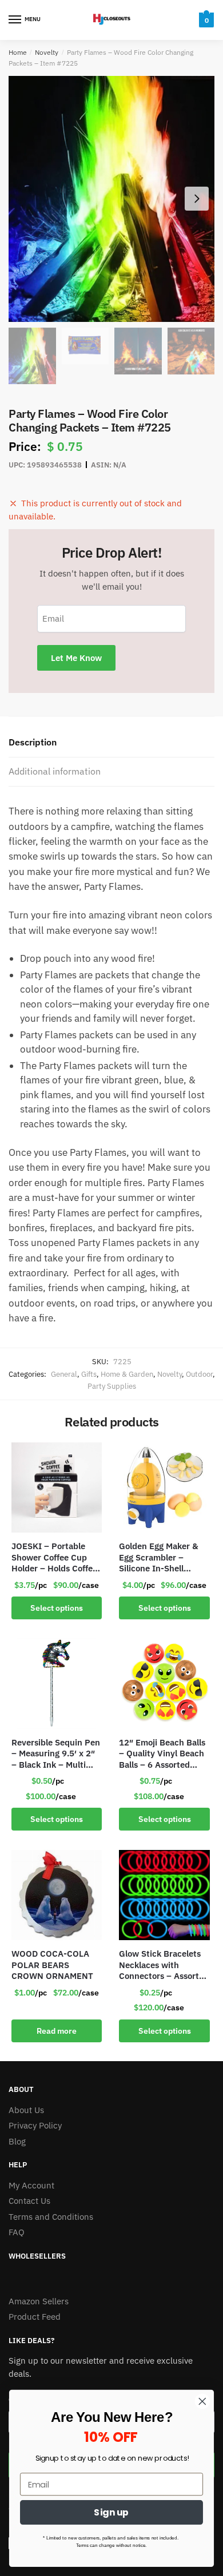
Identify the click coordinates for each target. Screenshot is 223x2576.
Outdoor (199, 1374)
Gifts (89, 1374)
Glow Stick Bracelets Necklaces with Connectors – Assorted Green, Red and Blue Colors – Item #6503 (164, 1965)
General (64, 1374)
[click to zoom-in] (111, 199)
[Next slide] (197, 199)
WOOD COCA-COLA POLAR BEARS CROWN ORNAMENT (52, 1965)
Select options (57, 1608)
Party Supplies (112, 1386)
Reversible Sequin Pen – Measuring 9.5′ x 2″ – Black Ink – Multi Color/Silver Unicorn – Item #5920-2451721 (56, 1754)
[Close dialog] (202, 2401)
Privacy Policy (35, 2125)
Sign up (111, 2512)
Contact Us (29, 2201)
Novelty (47, 52)
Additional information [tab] (55, 771)
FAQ (17, 2232)
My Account (31, 2185)
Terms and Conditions (51, 2217)
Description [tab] (33, 742)
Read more (57, 2031)
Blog (17, 2141)
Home (18, 52)
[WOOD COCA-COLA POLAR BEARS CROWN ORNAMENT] (57, 1895)
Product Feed (35, 2317)
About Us (26, 2110)
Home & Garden (127, 1374)
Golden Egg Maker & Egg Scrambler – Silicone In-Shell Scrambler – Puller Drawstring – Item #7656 (159, 1557)
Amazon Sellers (39, 2301)
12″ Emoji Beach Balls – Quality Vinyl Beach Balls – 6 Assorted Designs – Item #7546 (163, 1754)
